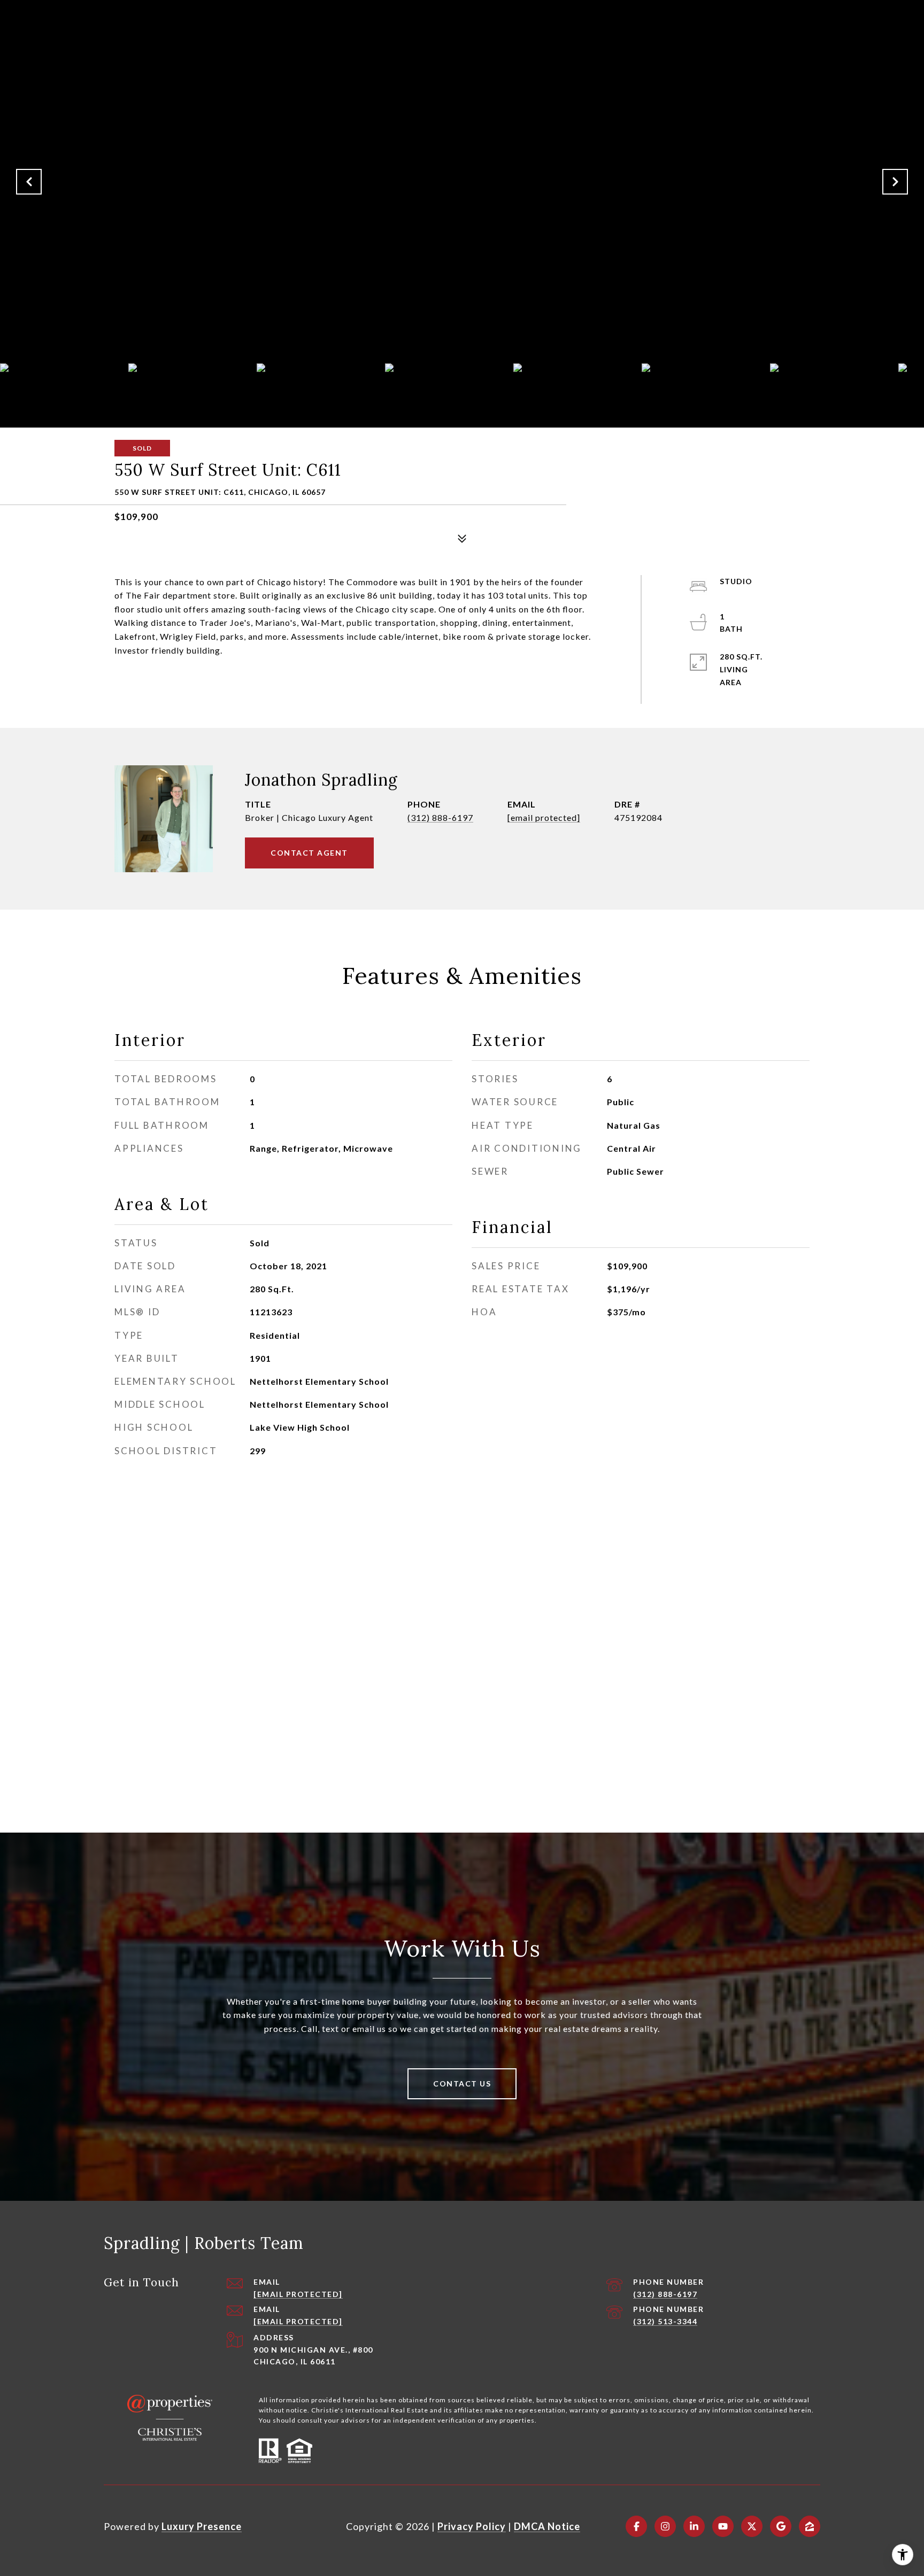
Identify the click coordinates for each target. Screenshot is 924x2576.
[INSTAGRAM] (665, 2526)
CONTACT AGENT (309, 853)
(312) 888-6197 (440, 817)
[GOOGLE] (781, 2526)
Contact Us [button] (462, 2084)
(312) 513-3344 (665, 2321)
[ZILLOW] (810, 2526)
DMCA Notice (547, 2526)
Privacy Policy (472, 2526)
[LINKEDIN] (694, 2526)
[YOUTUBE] (723, 2526)
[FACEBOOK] (636, 2526)
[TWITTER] (752, 2526)
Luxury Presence (202, 2526)
